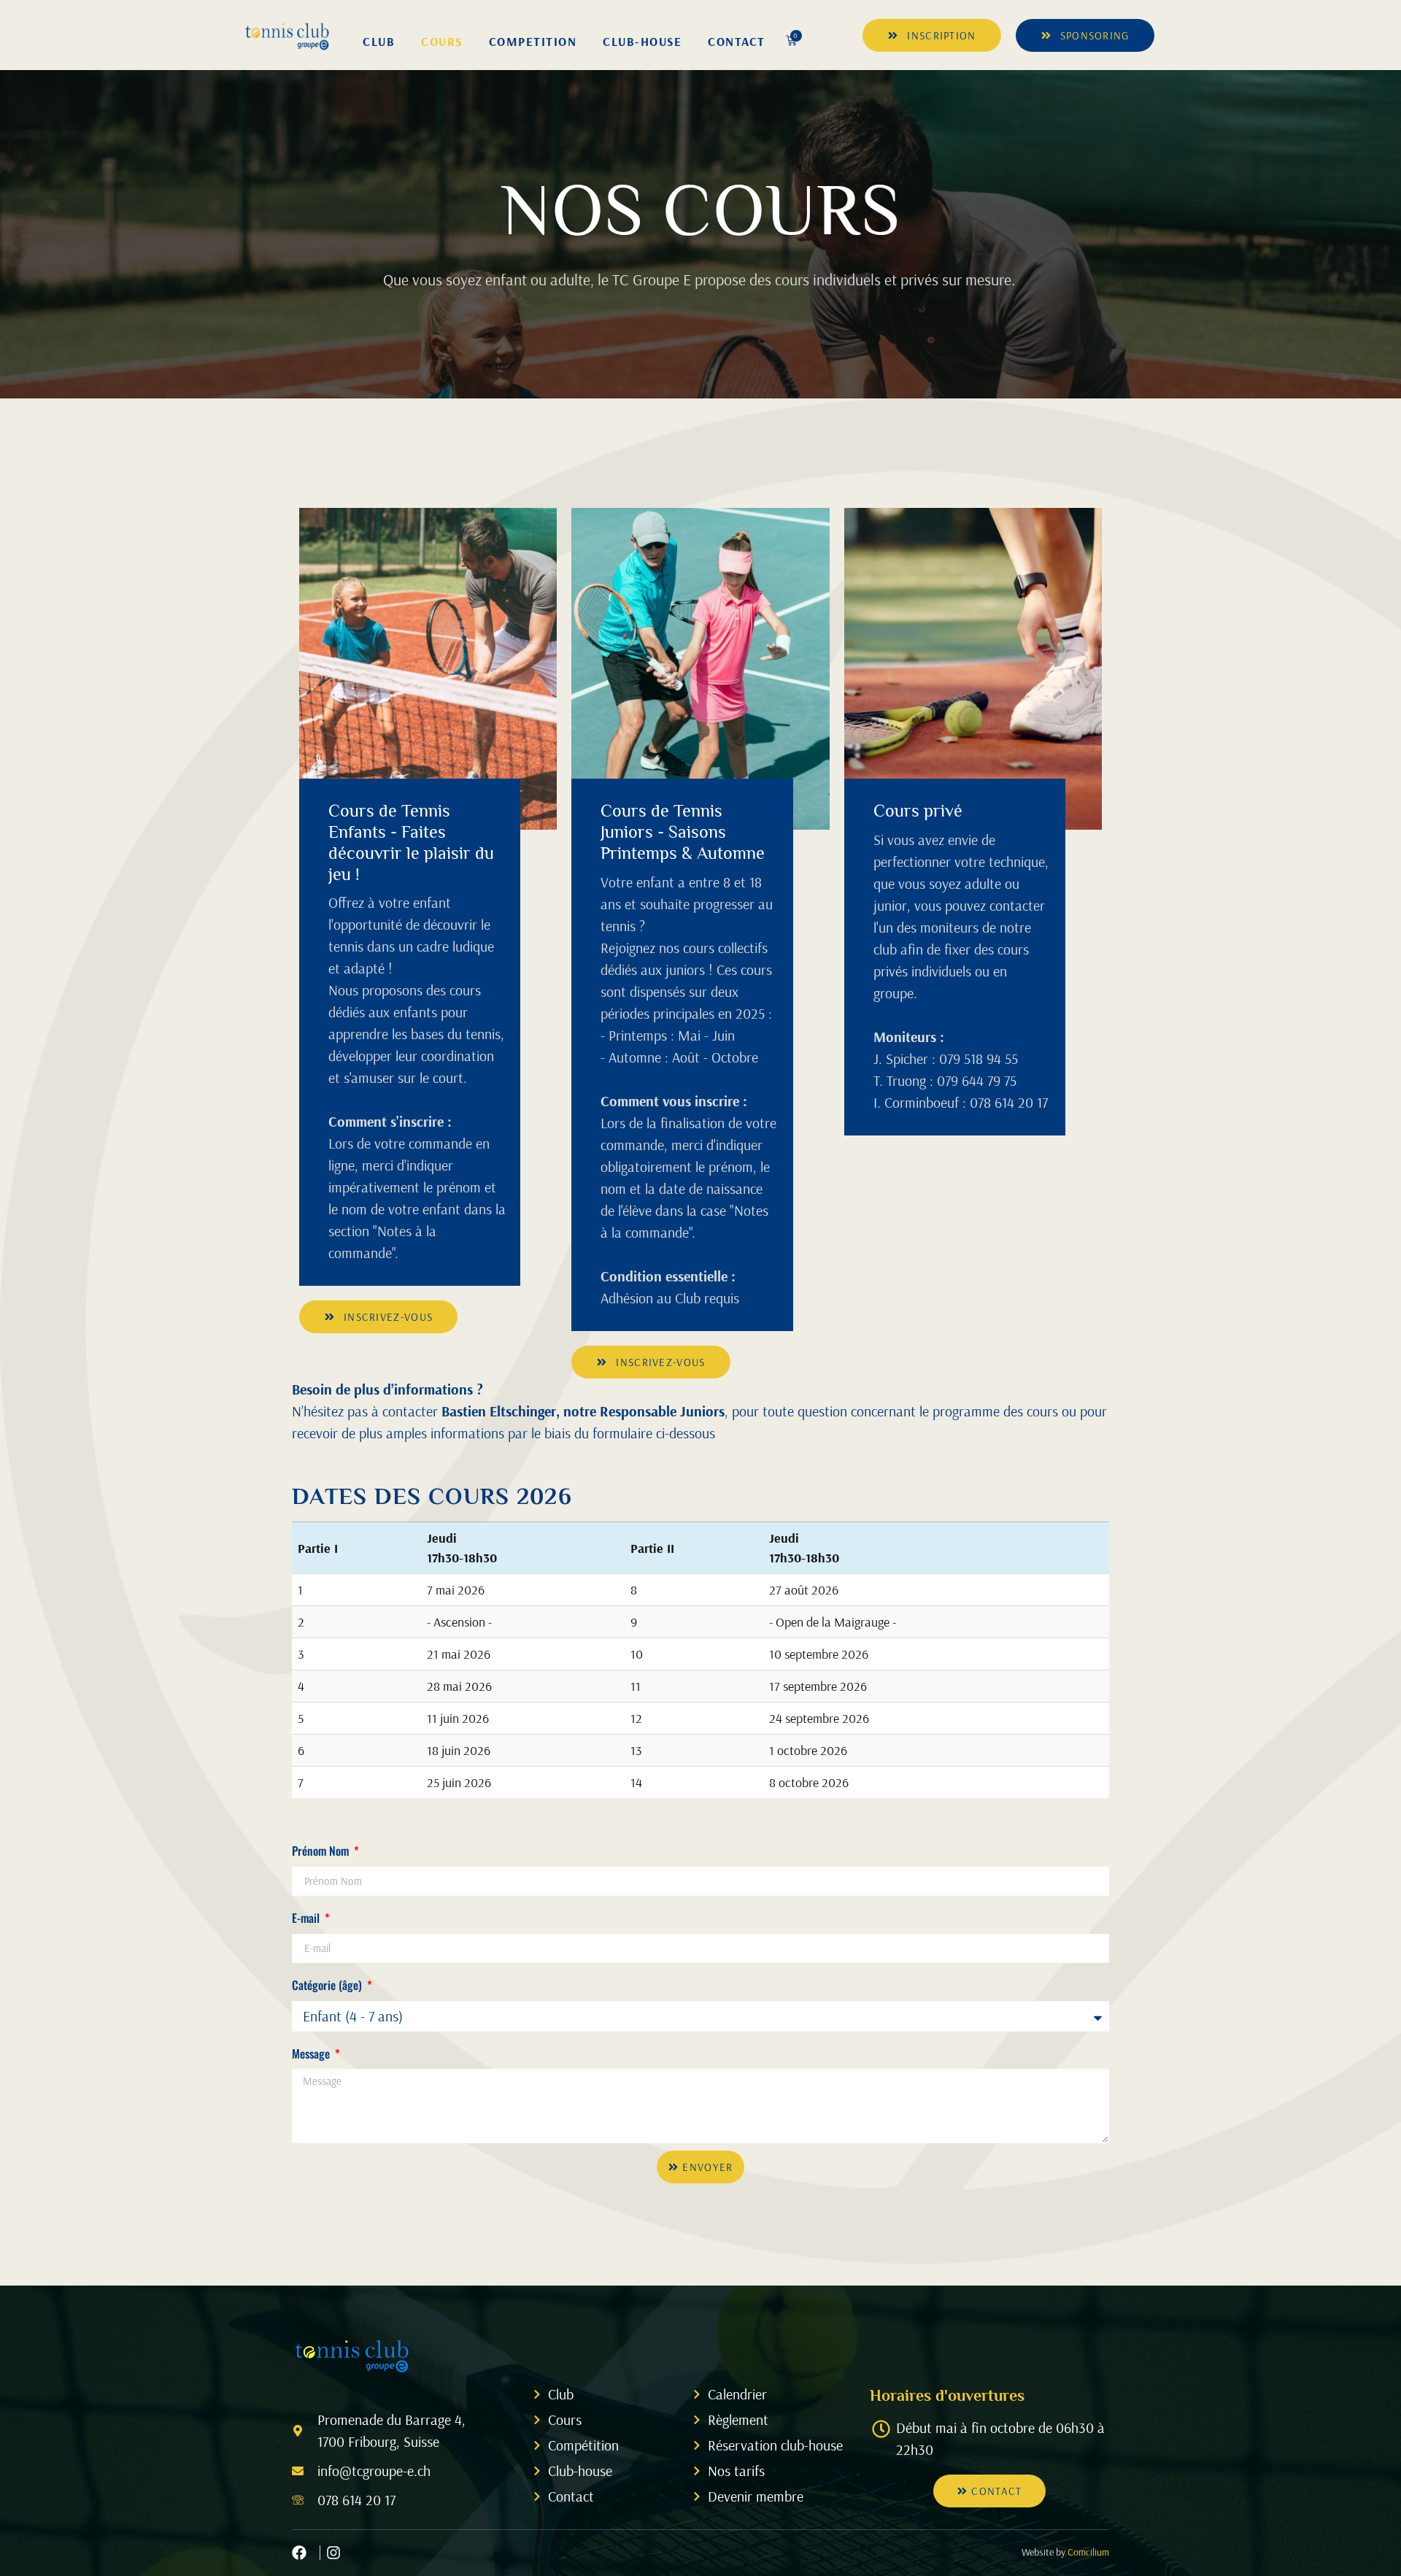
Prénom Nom (322, 1851)
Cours (442, 41)
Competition (533, 41)
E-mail (307, 1918)
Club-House (642, 41)
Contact (737, 41)
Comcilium (1088, 2552)
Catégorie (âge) (328, 1985)
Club (379, 41)
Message (312, 2054)
